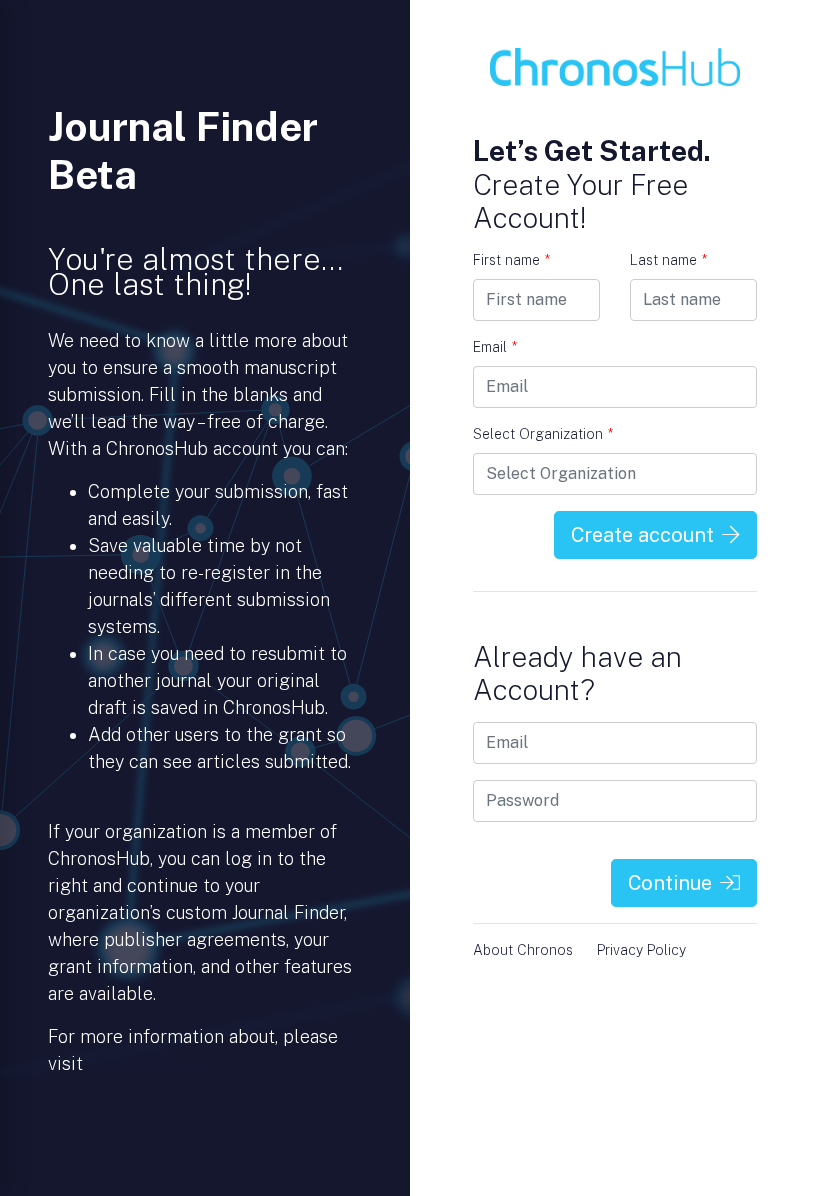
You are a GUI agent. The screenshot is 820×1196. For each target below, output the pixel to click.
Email (495, 347)
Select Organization (543, 434)
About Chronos (523, 950)
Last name (668, 260)
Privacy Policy (641, 950)
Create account (642, 535)
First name (511, 260)
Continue (670, 883)
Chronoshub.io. (147, 1063)
